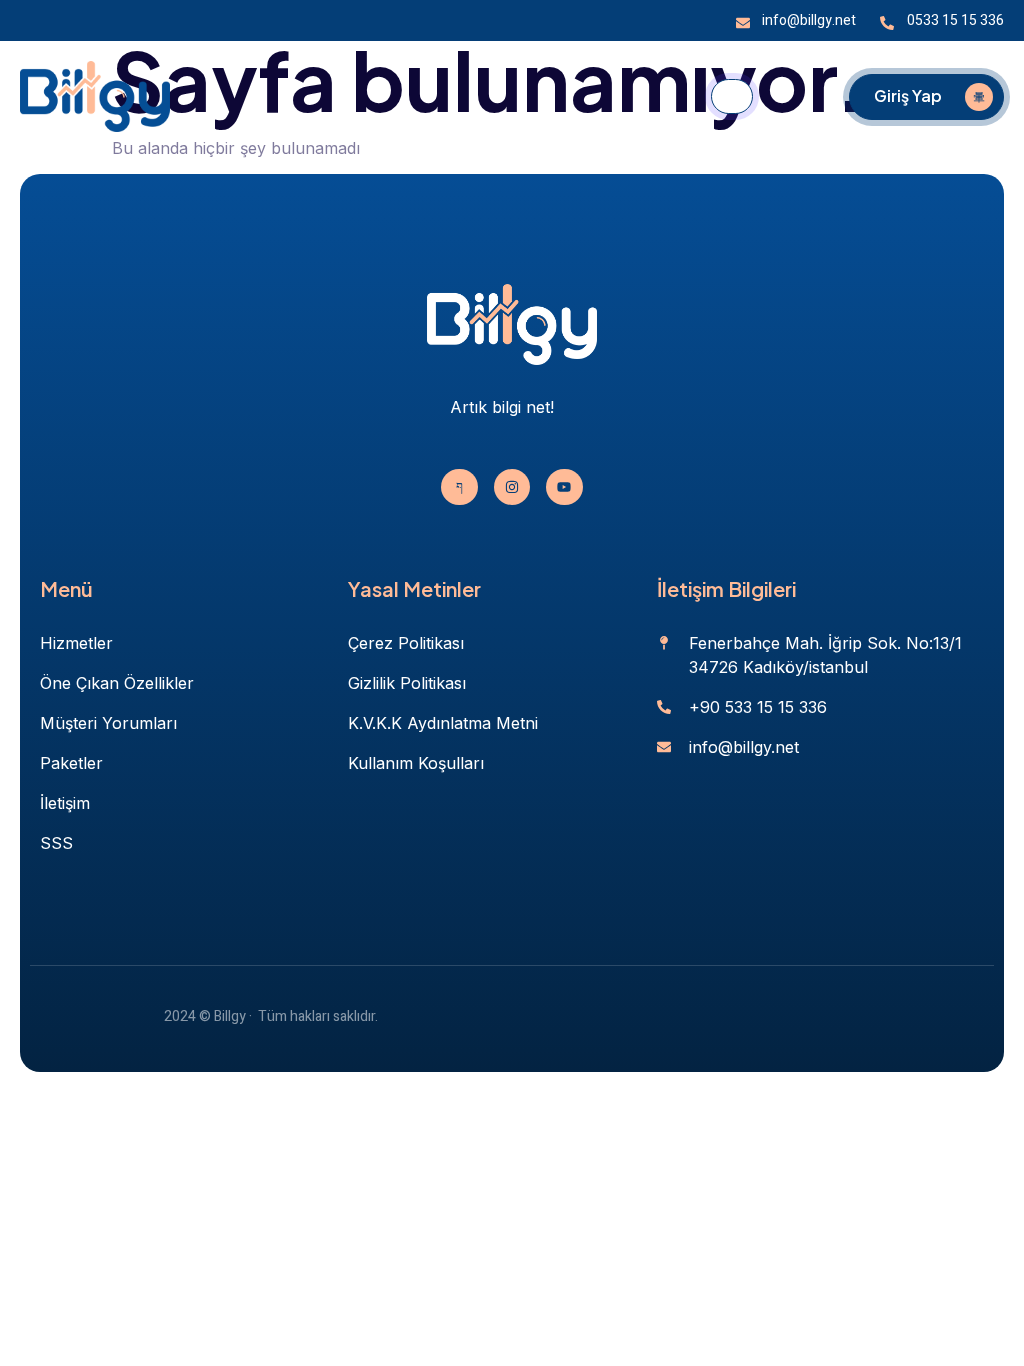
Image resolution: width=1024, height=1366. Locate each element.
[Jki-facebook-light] (459, 487)
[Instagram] (512, 487)
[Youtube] (564, 487)
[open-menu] (732, 96)
